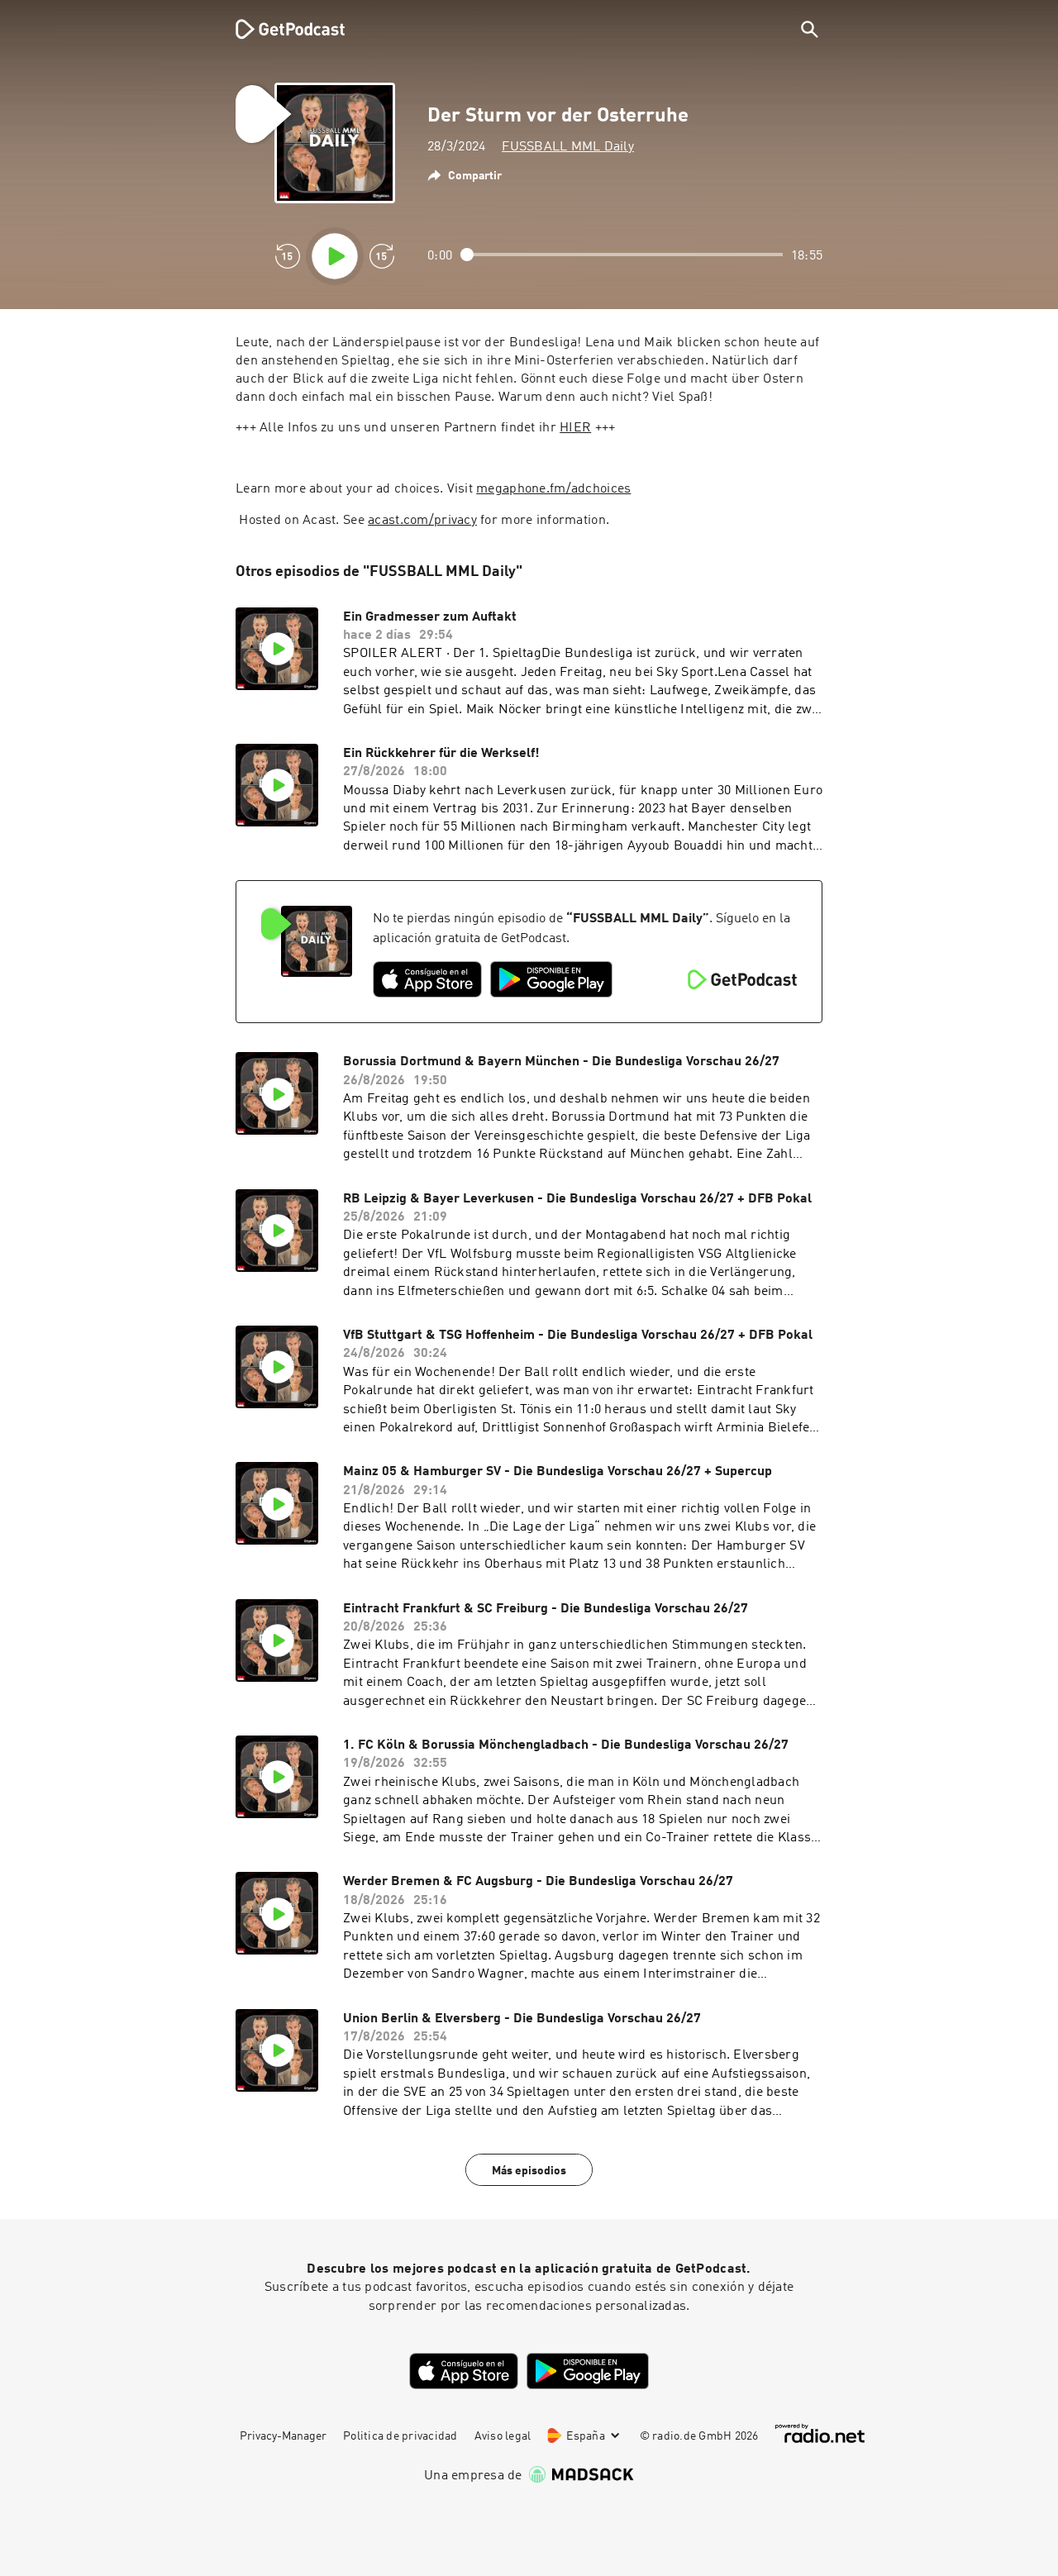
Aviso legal (503, 2436)
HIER (575, 428)
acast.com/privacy (422, 521)
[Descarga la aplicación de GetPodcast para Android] (551, 979)
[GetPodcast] (279, 29)
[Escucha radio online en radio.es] (820, 2433)
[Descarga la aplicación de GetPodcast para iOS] (427, 979)
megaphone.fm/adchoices (553, 489)
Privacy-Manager (283, 2436)
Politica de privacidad (400, 2436)
